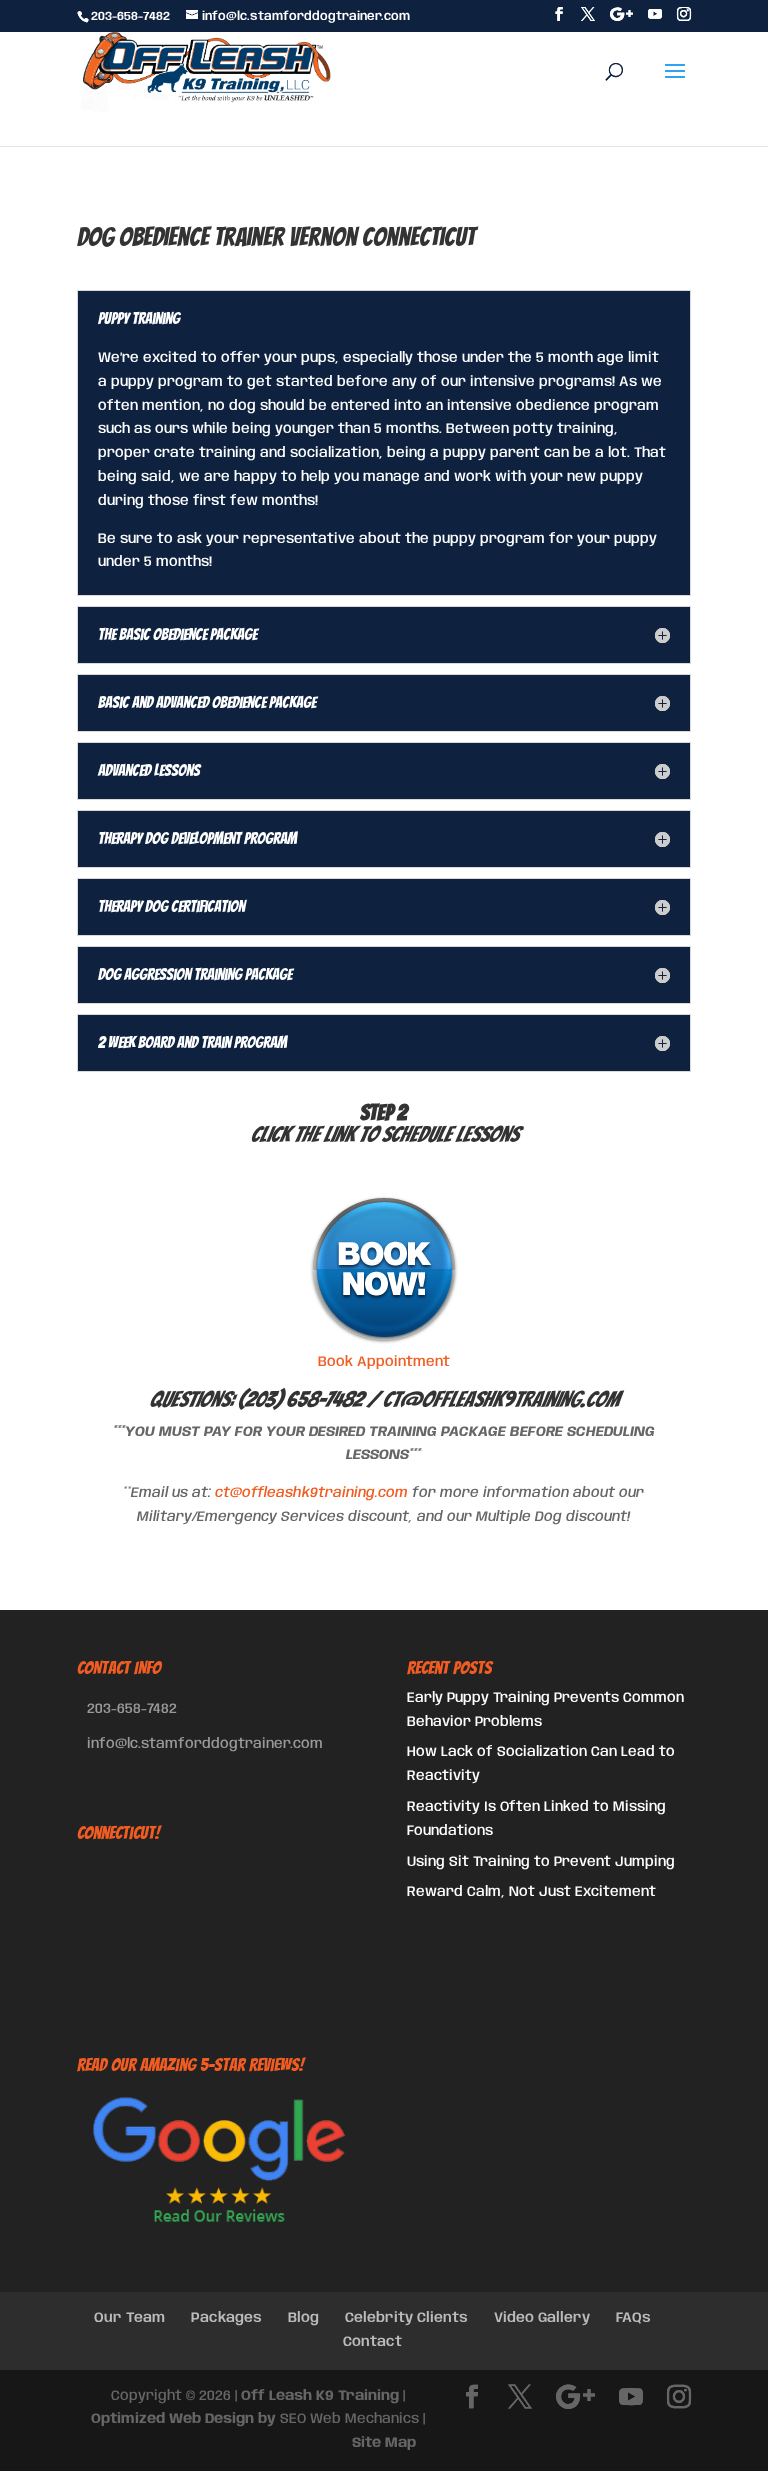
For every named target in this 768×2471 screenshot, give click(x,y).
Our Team (129, 2318)
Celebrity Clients (406, 2318)
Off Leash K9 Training (320, 2396)
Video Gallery (542, 2318)
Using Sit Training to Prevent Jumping (541, 1862)
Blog (303, 2318)
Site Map (384, 2443)
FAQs (633, 2318)
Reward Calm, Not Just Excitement (531, 1892)
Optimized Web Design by (183, 2419)
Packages (226, 2318)
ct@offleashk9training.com (500, 1399)
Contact (372, 2342)
